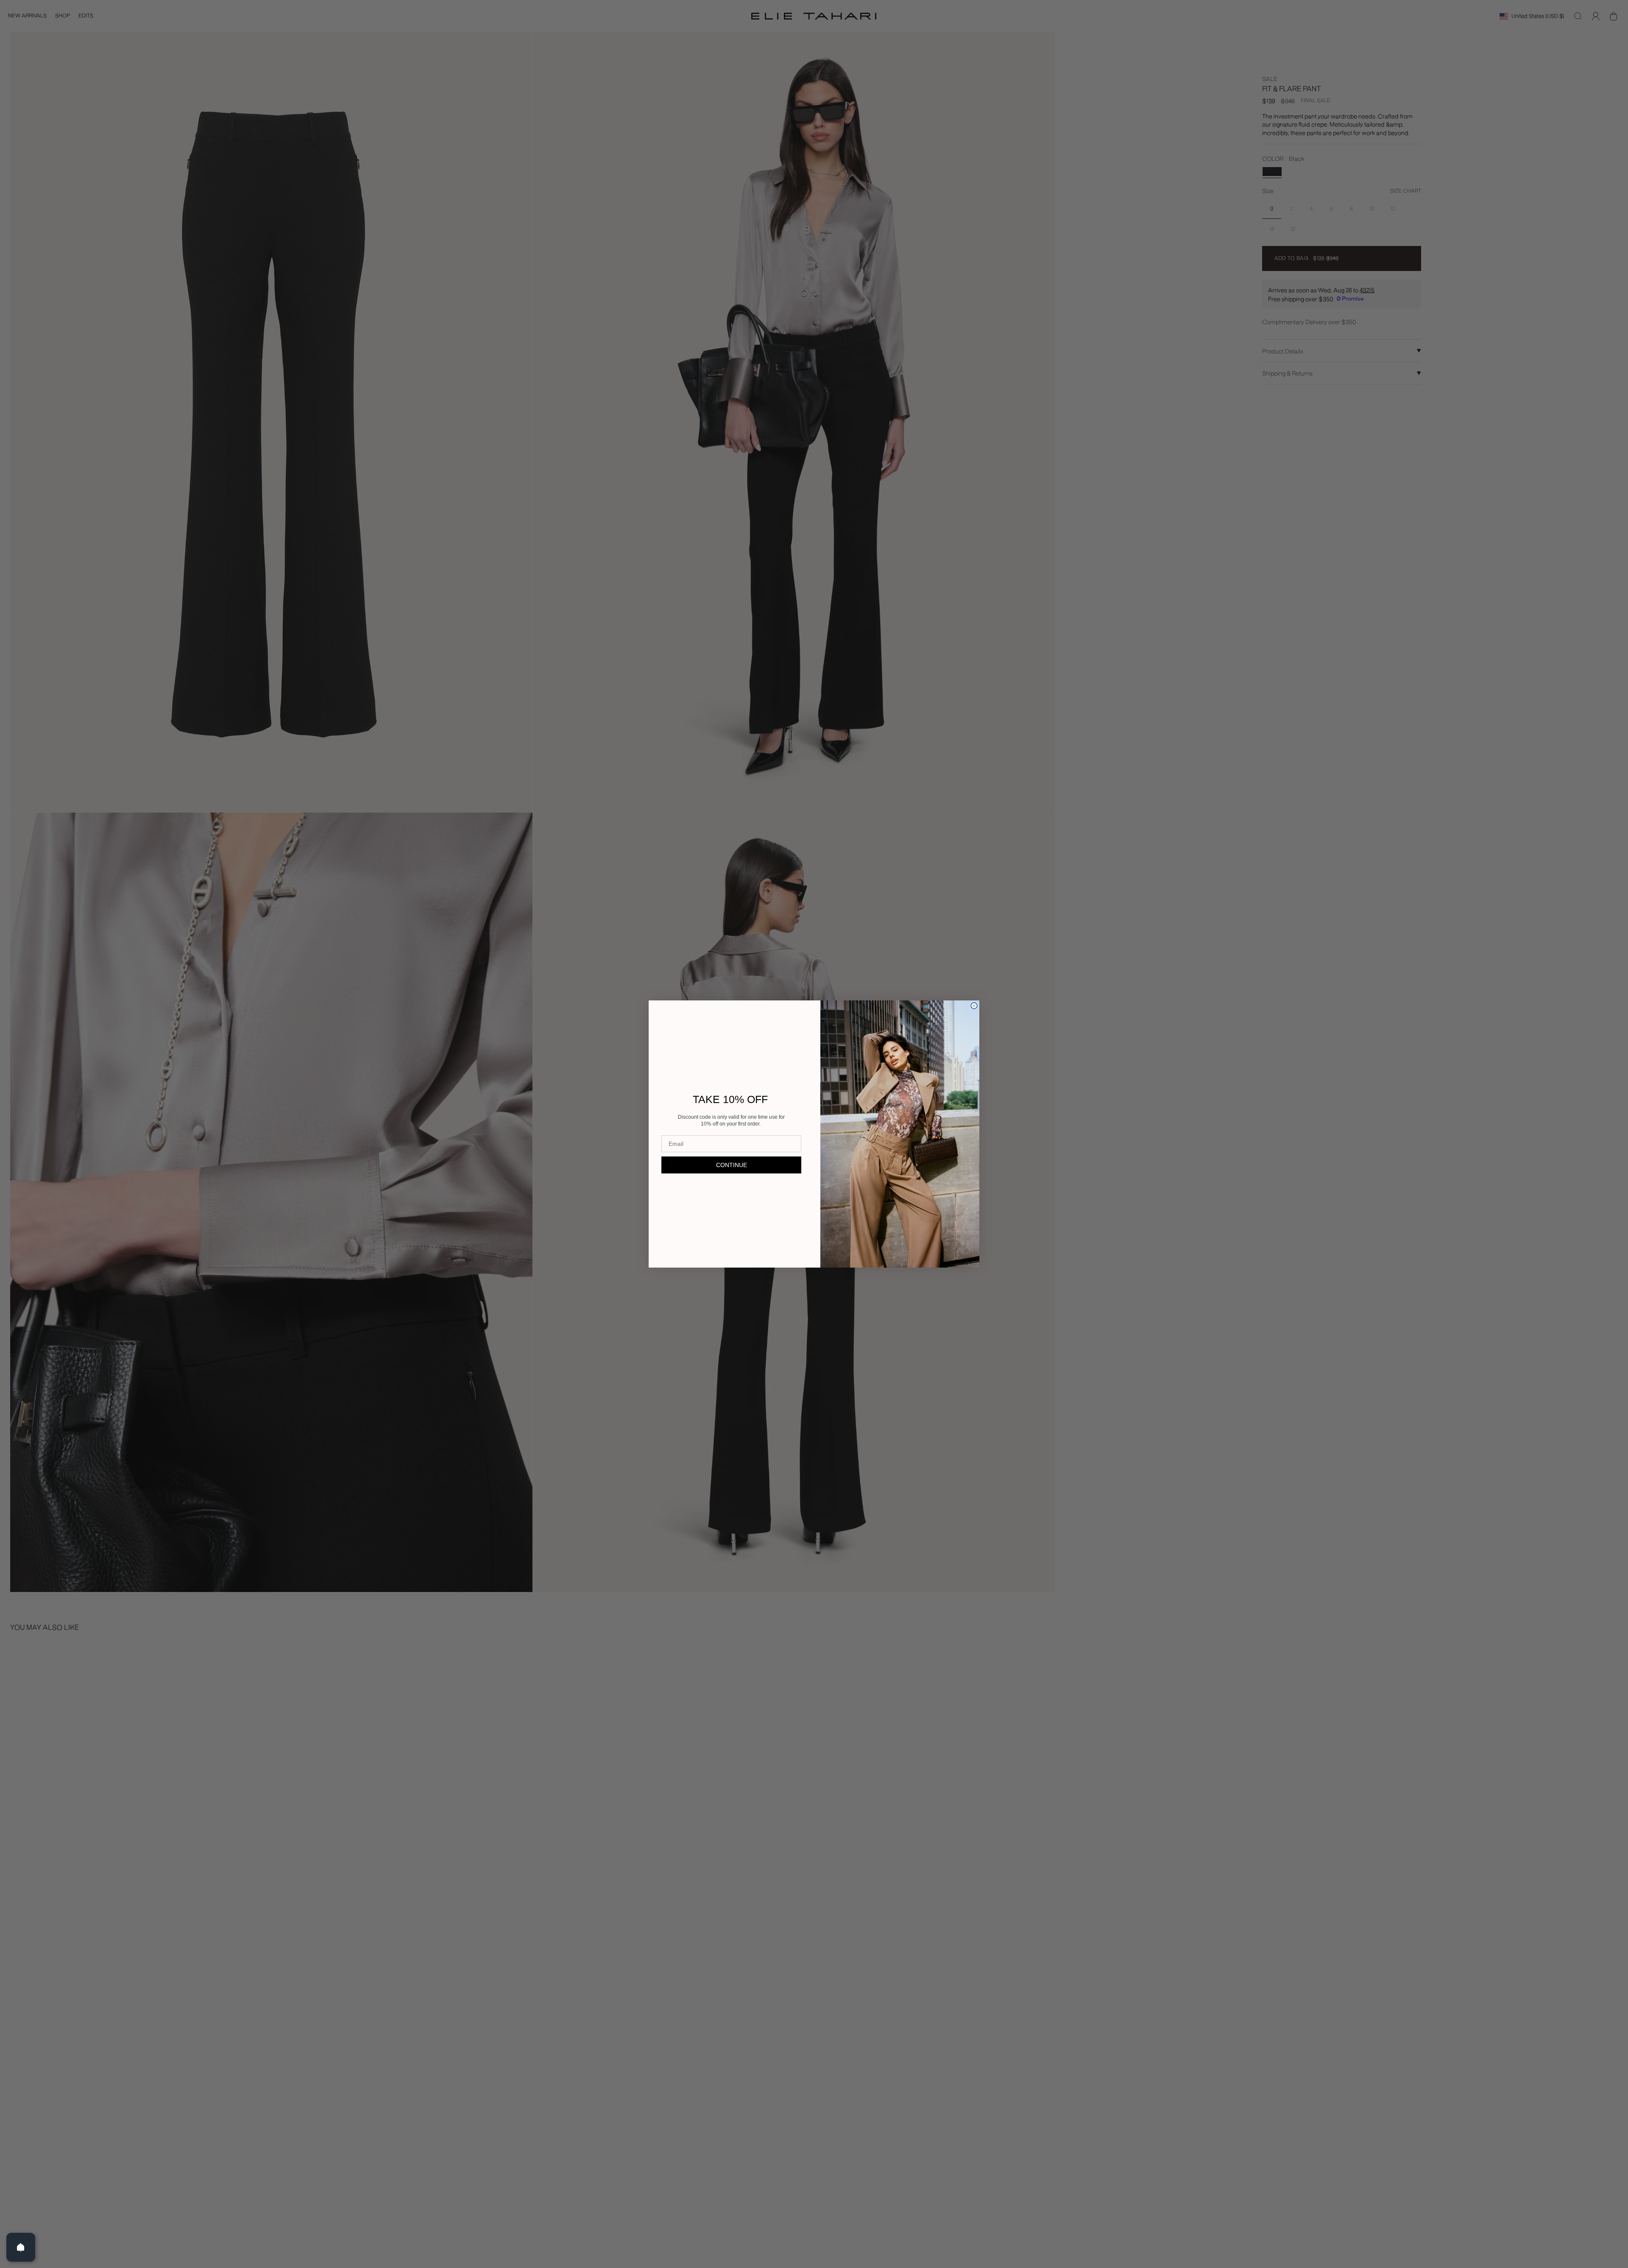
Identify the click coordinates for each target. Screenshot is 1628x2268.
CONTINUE (732, 1165)
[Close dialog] (974, 1006)
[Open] (21, 2247)
